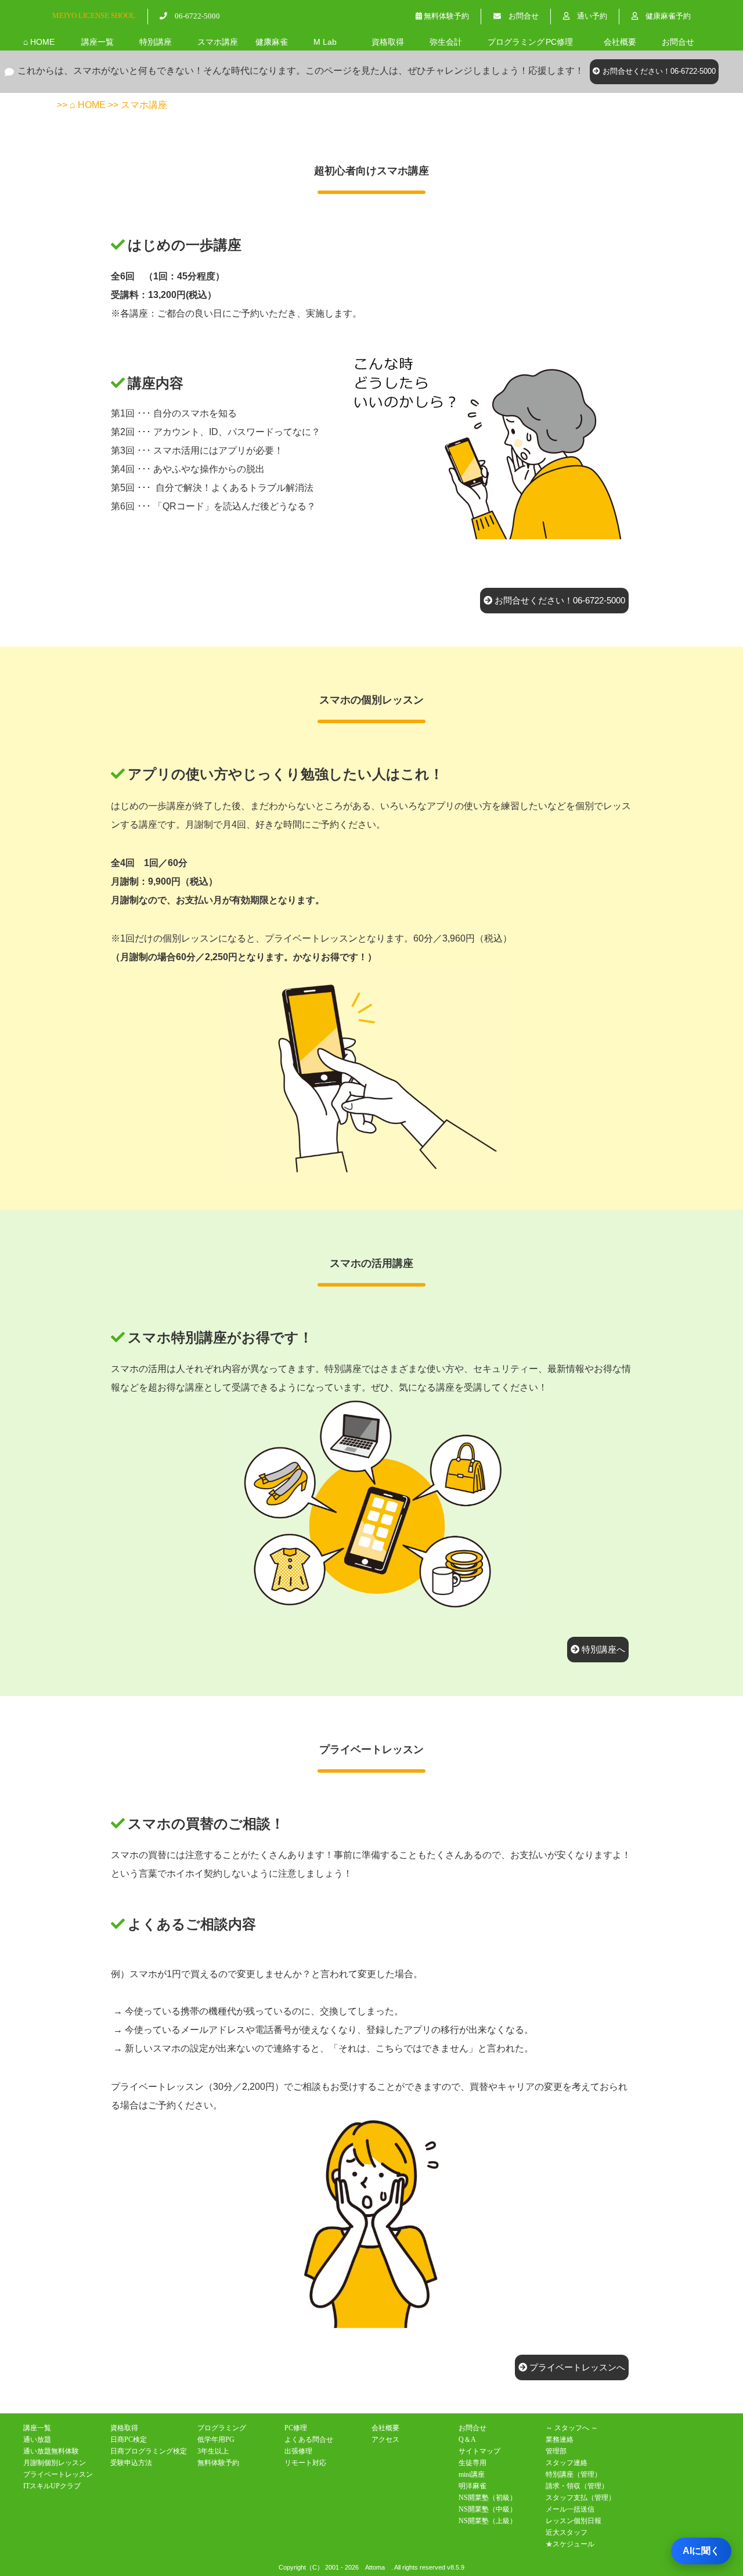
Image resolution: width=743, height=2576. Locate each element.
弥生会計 (446, 42)
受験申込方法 (131, 2463)
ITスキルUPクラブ (52, 2486)
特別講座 (156, 42)
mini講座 (472, 2474)
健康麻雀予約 (664, 16)
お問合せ (520, 16)
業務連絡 (560, 2440)
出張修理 (298, 2451)
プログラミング (516, 42)
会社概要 (620, 42)
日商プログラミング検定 (149, 2451)
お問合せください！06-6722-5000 (658, 71)
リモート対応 (305, 2463)
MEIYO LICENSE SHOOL (94, 15)
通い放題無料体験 (51, 2451)
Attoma (375, 2567)
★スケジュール (570, 2544)
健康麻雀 (272, 42)
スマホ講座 (218, 42)
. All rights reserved (418, 2567)
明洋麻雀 (473, 2486)
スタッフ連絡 (567, 2463)
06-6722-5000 (194, 16)
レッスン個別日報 (574, 2521)
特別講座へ (602, 1649)
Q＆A (467, 2440)
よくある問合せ (309, 2440)
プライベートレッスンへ (576, 2367)
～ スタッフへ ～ (572, 2428)
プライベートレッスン (58, 2474)
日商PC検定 (129, 2440)
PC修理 (559, 42)
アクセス (385, 2440)
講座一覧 (98, 42)
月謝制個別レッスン (55, 2463)
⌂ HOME (39, 42)
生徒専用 (473, 2463)
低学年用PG (216, 2440)
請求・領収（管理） (577, 2486)
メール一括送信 (570, 2509)
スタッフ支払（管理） (580, 2498)
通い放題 (37, 2440)
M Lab (325, 42)
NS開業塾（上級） (488, 2521)
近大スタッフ (567, 2532)
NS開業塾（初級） (488, 2498)
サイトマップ (479, 2451)
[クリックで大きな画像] (481, 544)
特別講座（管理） (574, 2474)
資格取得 (388, 42)
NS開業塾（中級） (488, 2509)
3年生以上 (213, 2451)
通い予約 (588, 16)
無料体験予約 (446, 16)
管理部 (556, 2451)
